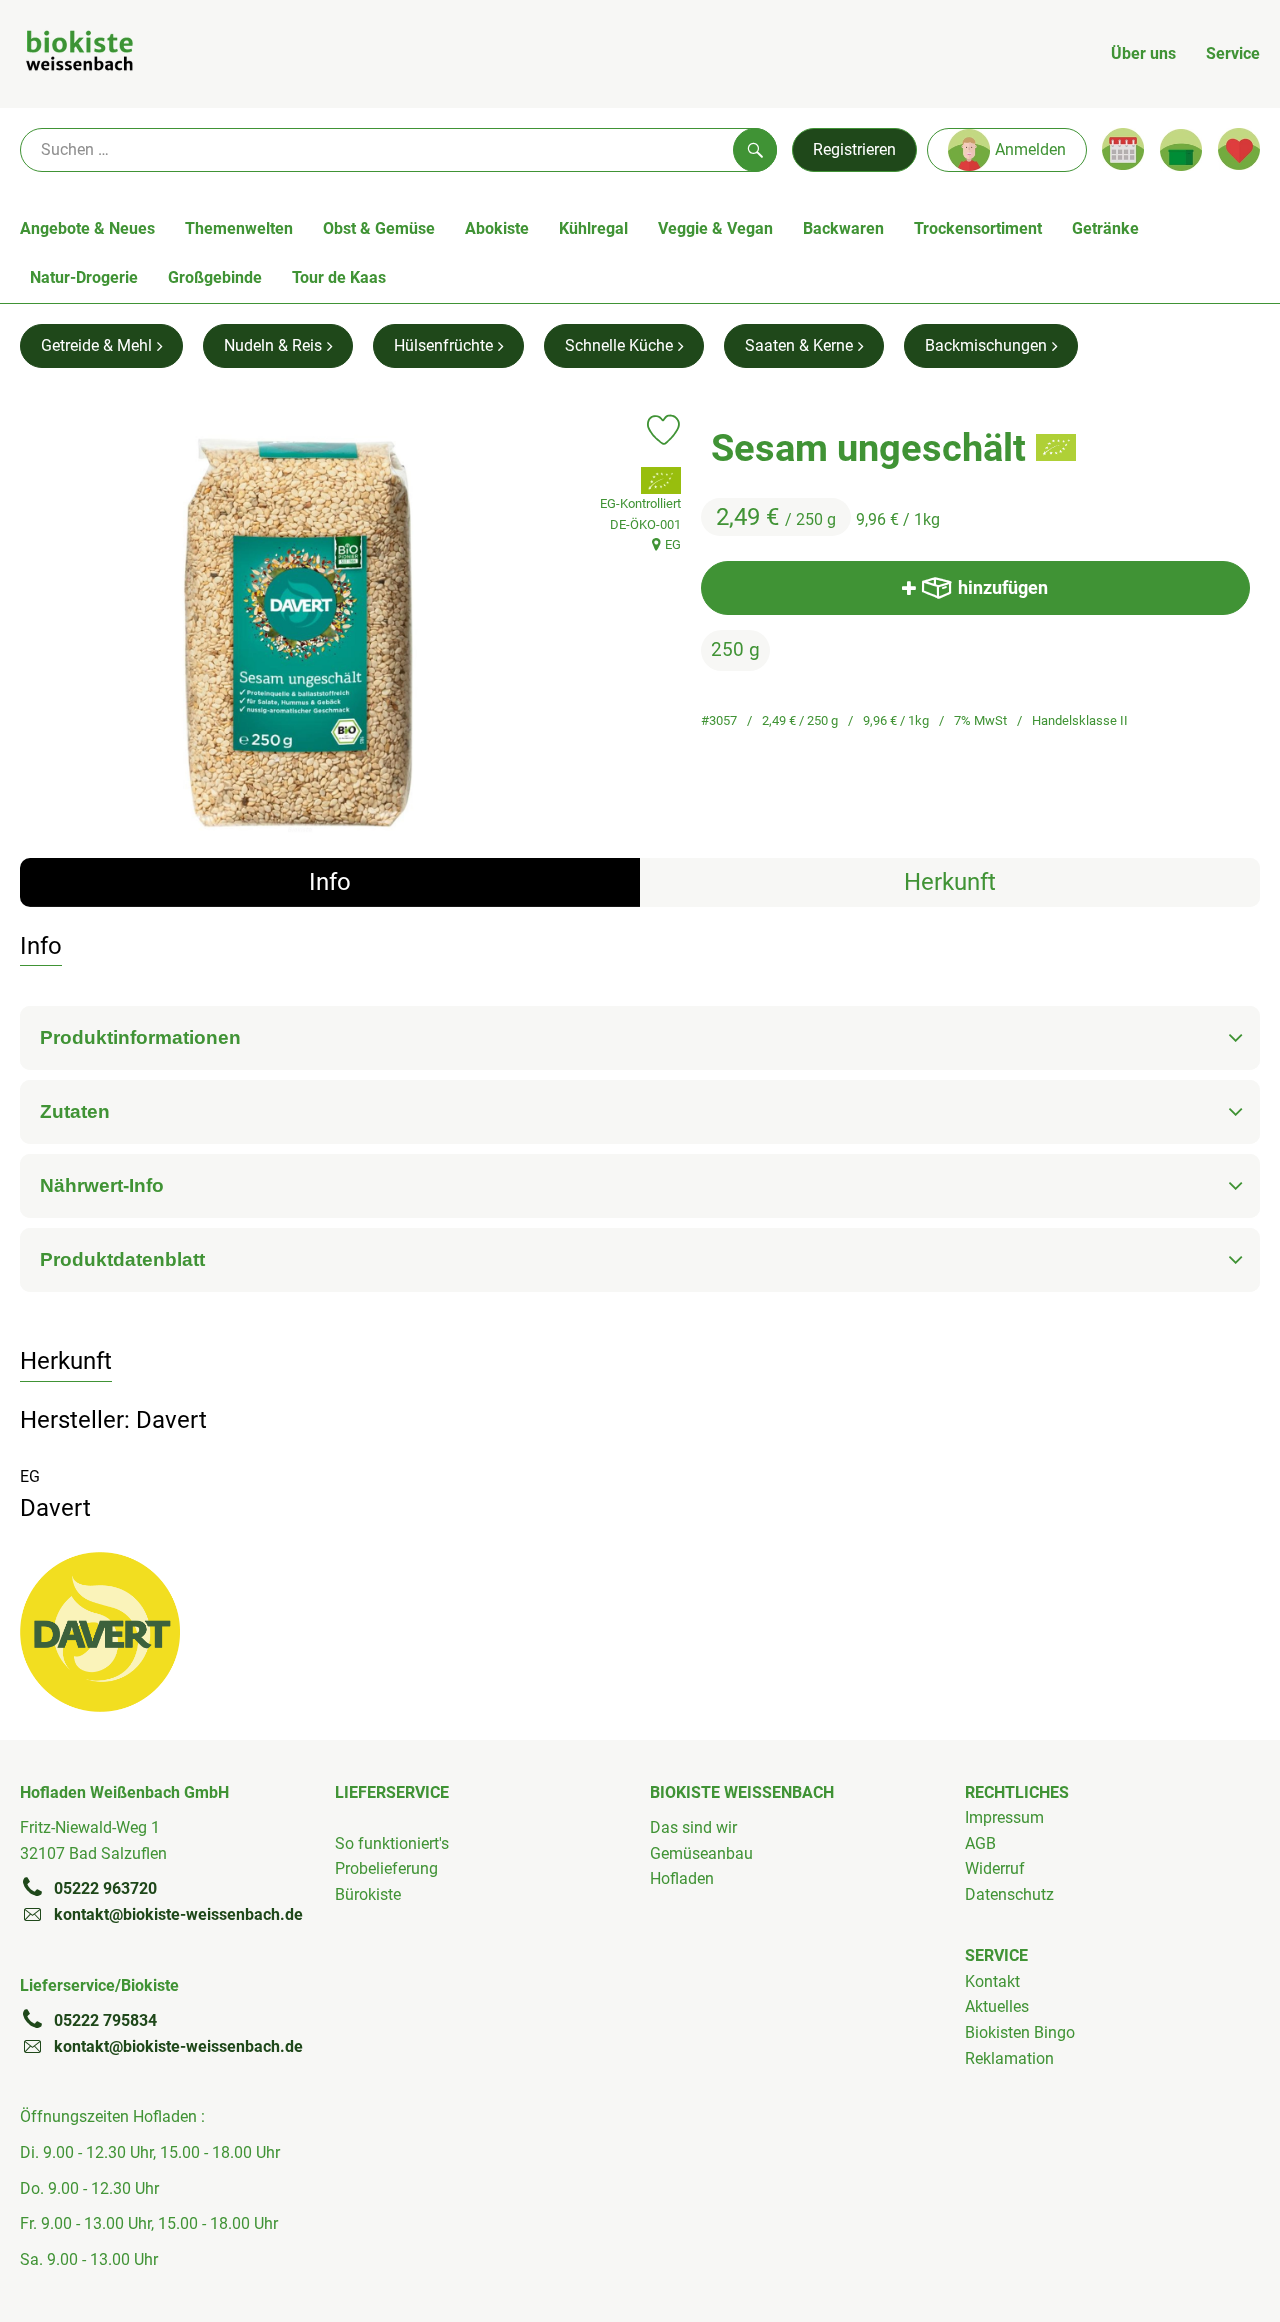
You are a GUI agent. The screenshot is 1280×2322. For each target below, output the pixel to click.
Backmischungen (986, 345)
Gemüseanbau (701, 1853)
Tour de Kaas (339, 277)
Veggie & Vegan (715, 228)
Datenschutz (1009, 1894)
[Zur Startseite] (79, 54)
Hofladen (682, 1878)
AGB (980, 1843)
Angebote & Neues (87, 228)
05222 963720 (105, 1888)
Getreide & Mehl (96, 345)
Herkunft (950, 882)
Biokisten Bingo (1020, 2032)
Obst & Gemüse (379, 228)
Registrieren (854, 149)
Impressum (1004, 1817)
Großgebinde (215, 277)
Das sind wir (693, 1827)
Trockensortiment (978, 228)
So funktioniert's (392, 1843)
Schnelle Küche (619, 345)
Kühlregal (593, 228)
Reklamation (1009, 2058)
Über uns (1143, 53)
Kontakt (992, 1981)
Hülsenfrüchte (443, 345)
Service (1233, 53)
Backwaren (843, 228)
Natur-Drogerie (84, 277)
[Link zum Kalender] (1123, 149)
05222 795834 (105, 2020)
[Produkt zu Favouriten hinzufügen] (663, 430)
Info (330, 882)
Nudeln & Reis (273, 345)
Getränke (1105, 228)
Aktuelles (997, 2006)
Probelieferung (386, 1868)
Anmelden (1030, 149)
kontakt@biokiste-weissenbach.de (178, 1914)
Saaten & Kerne (799, 345)
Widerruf (995, 1868)
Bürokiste (368, 1894)
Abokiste (497, 228)
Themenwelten (239, 228)
